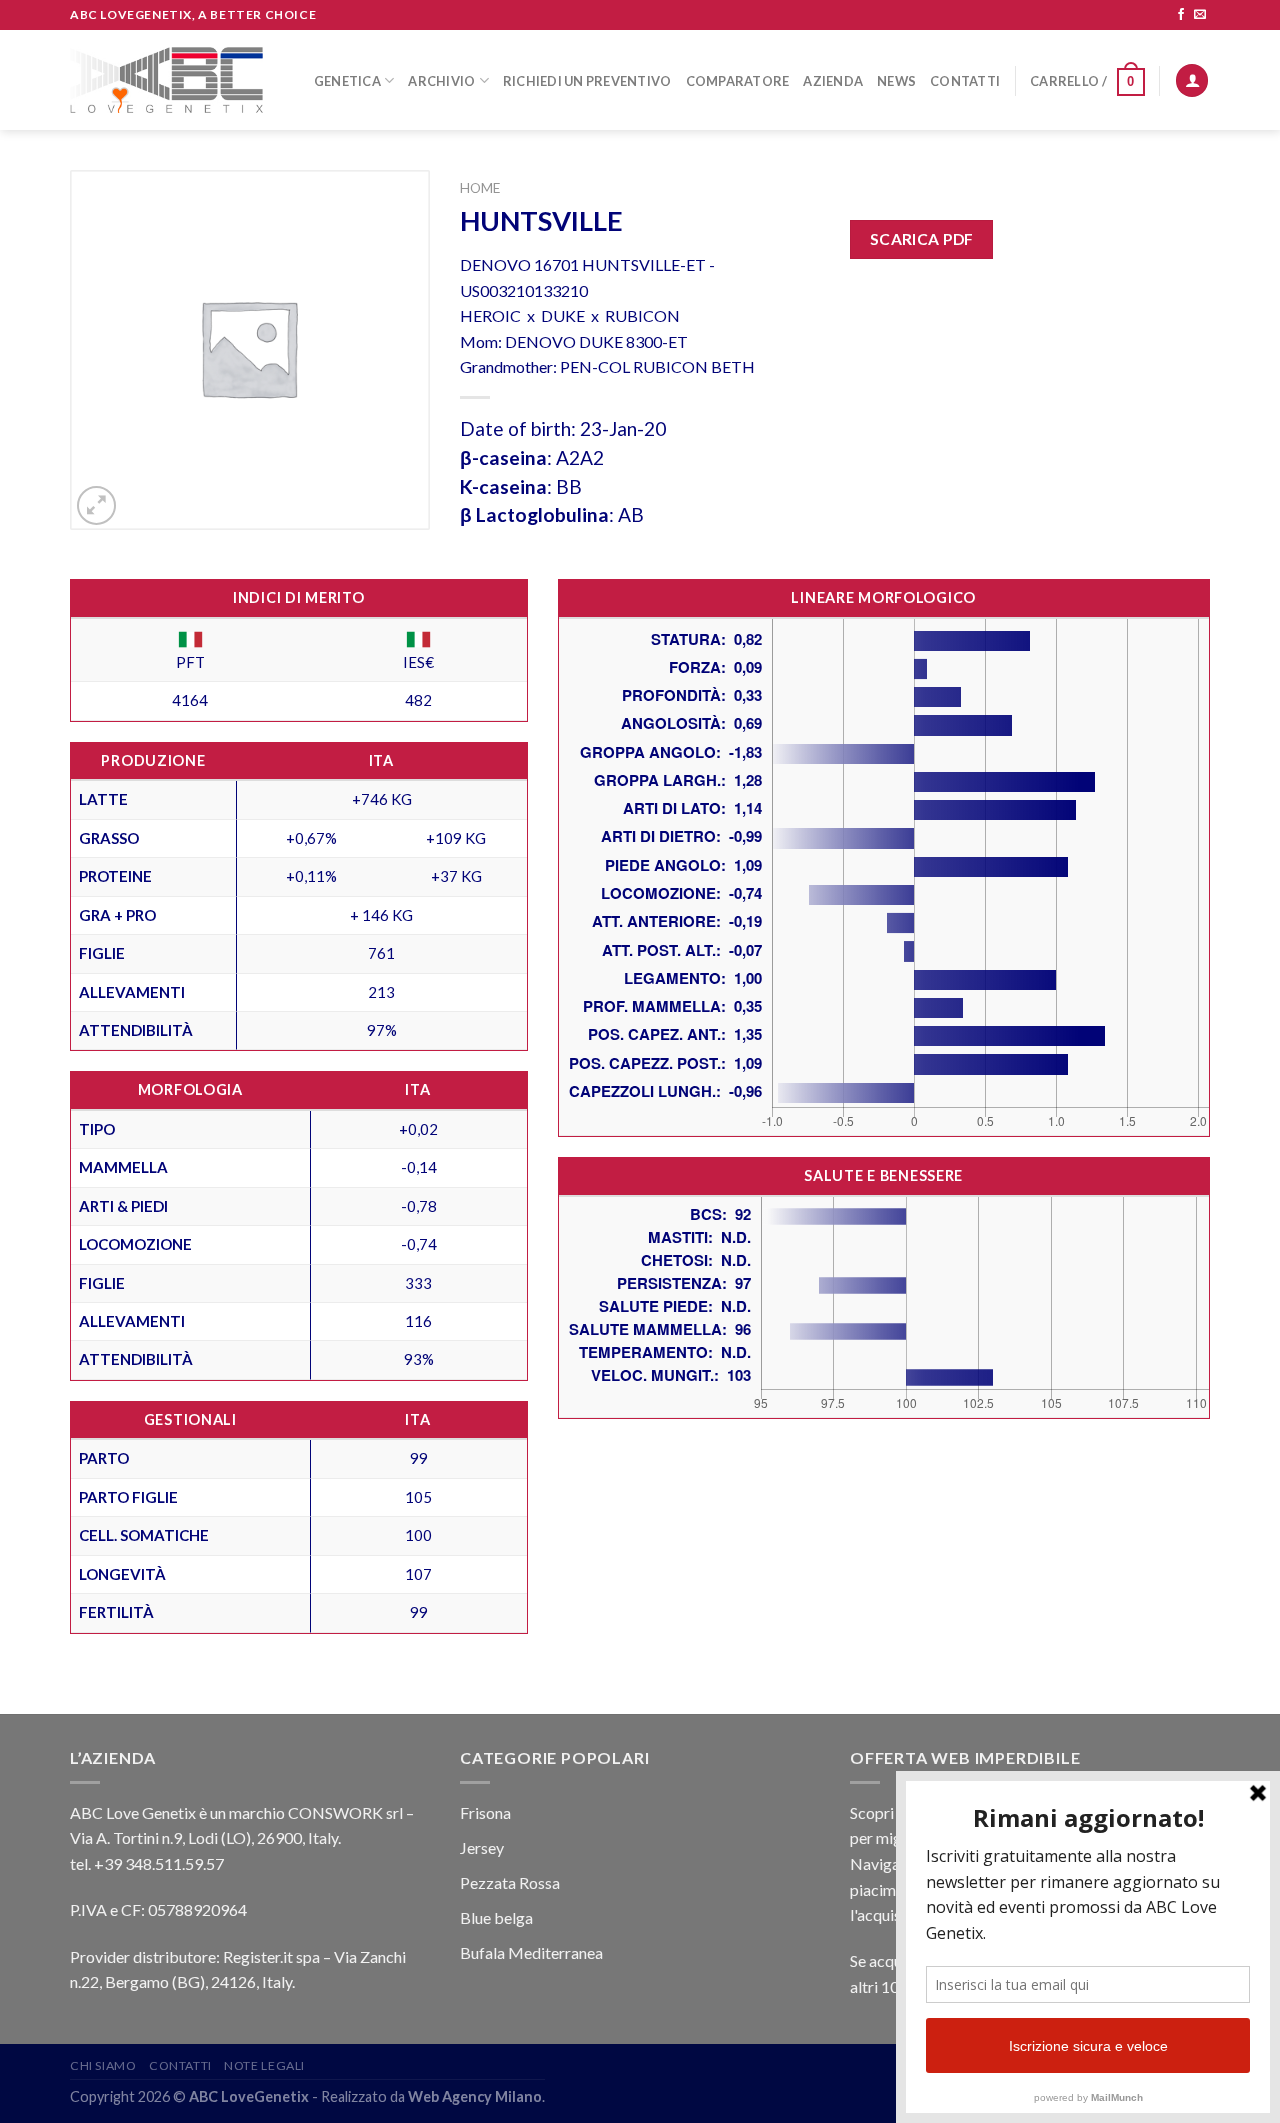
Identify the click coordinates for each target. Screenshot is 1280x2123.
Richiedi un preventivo (587, 81)
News (896, 81)
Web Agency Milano (475, 2096)
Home (480, 188)
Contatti (965, 81)
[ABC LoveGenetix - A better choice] (166, 80)
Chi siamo (103, 2065)
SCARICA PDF (922, 239)
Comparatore (738, 81)
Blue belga (496, 1917)
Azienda (833, 81)
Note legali (264, 2065)
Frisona (485, 1812)
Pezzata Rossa (510, 1882)
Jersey (482, 1847)
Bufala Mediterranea (531, 1952)
